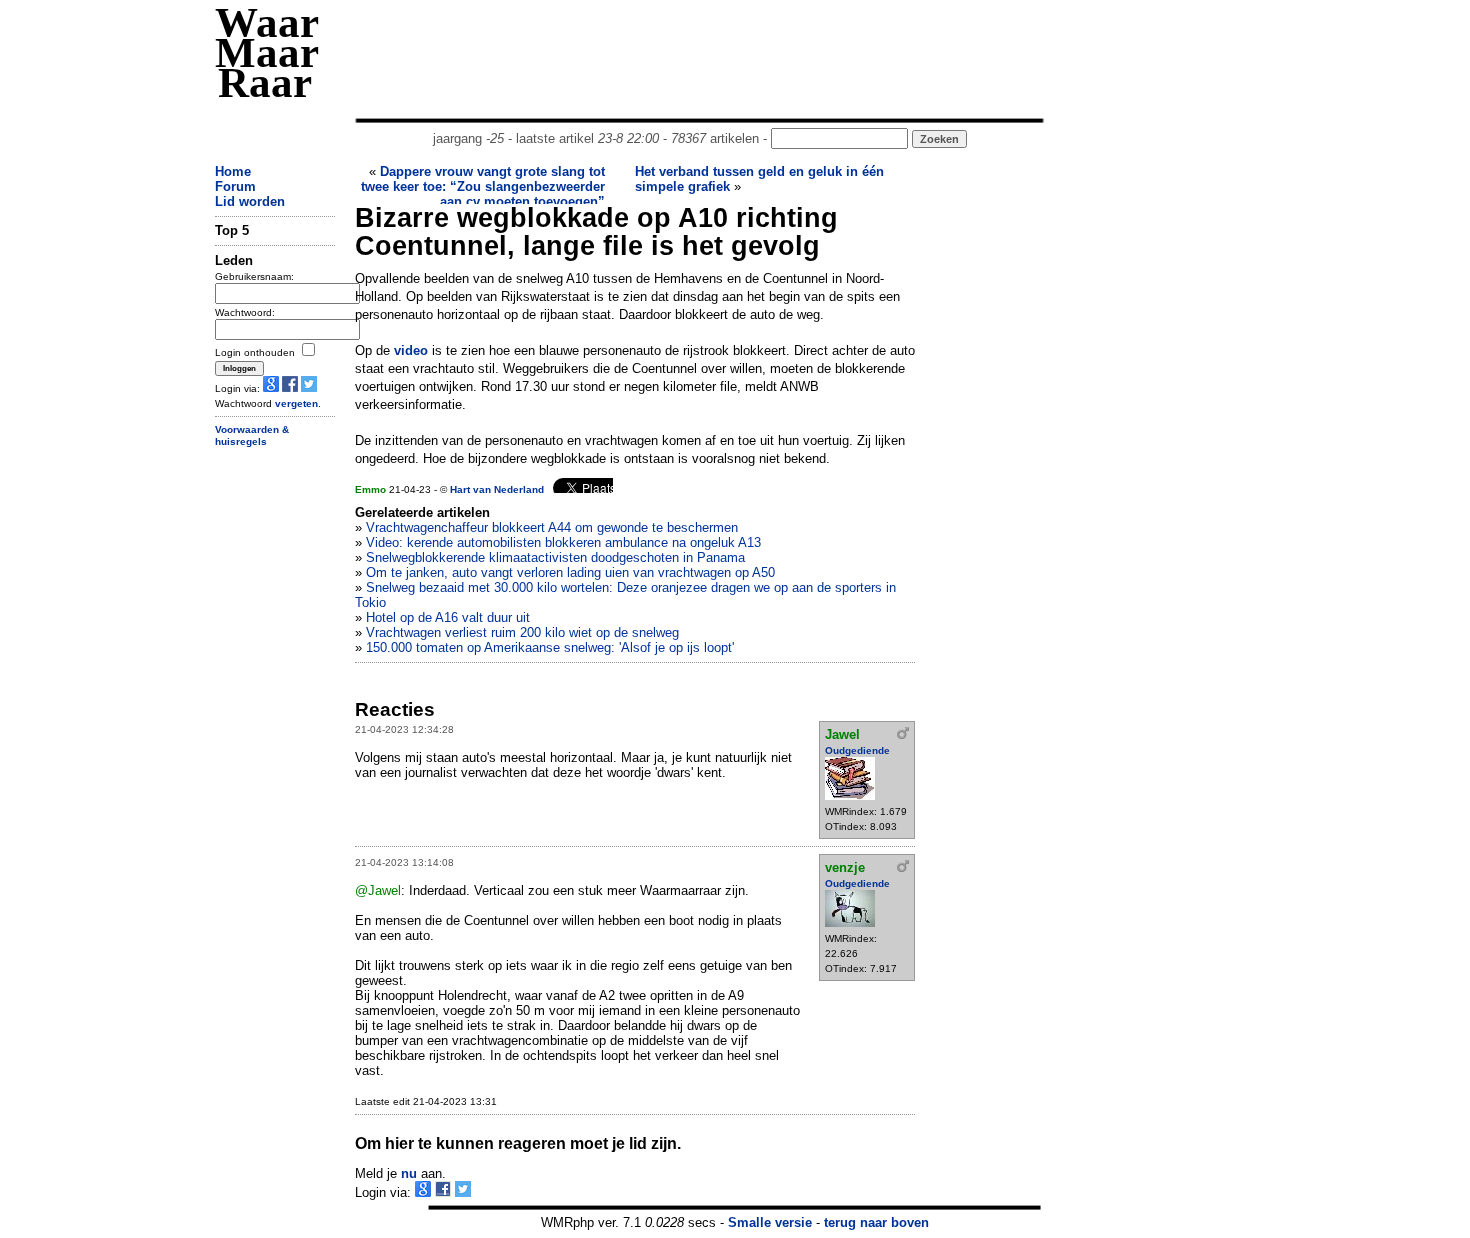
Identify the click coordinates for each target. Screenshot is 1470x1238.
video (411, 350)
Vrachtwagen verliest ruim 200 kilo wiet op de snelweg (522, 632)
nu (409, 1173)
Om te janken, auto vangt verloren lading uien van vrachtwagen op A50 (570, 572)
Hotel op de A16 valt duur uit (448, 617)
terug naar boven (876, 1222)
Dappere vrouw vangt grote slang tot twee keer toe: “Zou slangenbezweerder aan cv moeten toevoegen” (483, 186)
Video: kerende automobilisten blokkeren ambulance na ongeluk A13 (563, 542)
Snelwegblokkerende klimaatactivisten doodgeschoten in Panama (555, 557)
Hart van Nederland (497, 489)
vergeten (296, 403)
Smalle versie (770, 1222)
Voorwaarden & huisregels (252, 436)
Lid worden (250, 201)
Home (233, 171)
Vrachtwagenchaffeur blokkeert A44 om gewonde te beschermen (552, 527)
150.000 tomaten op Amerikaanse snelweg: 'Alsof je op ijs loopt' (550, 647)
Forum (235, 186)
